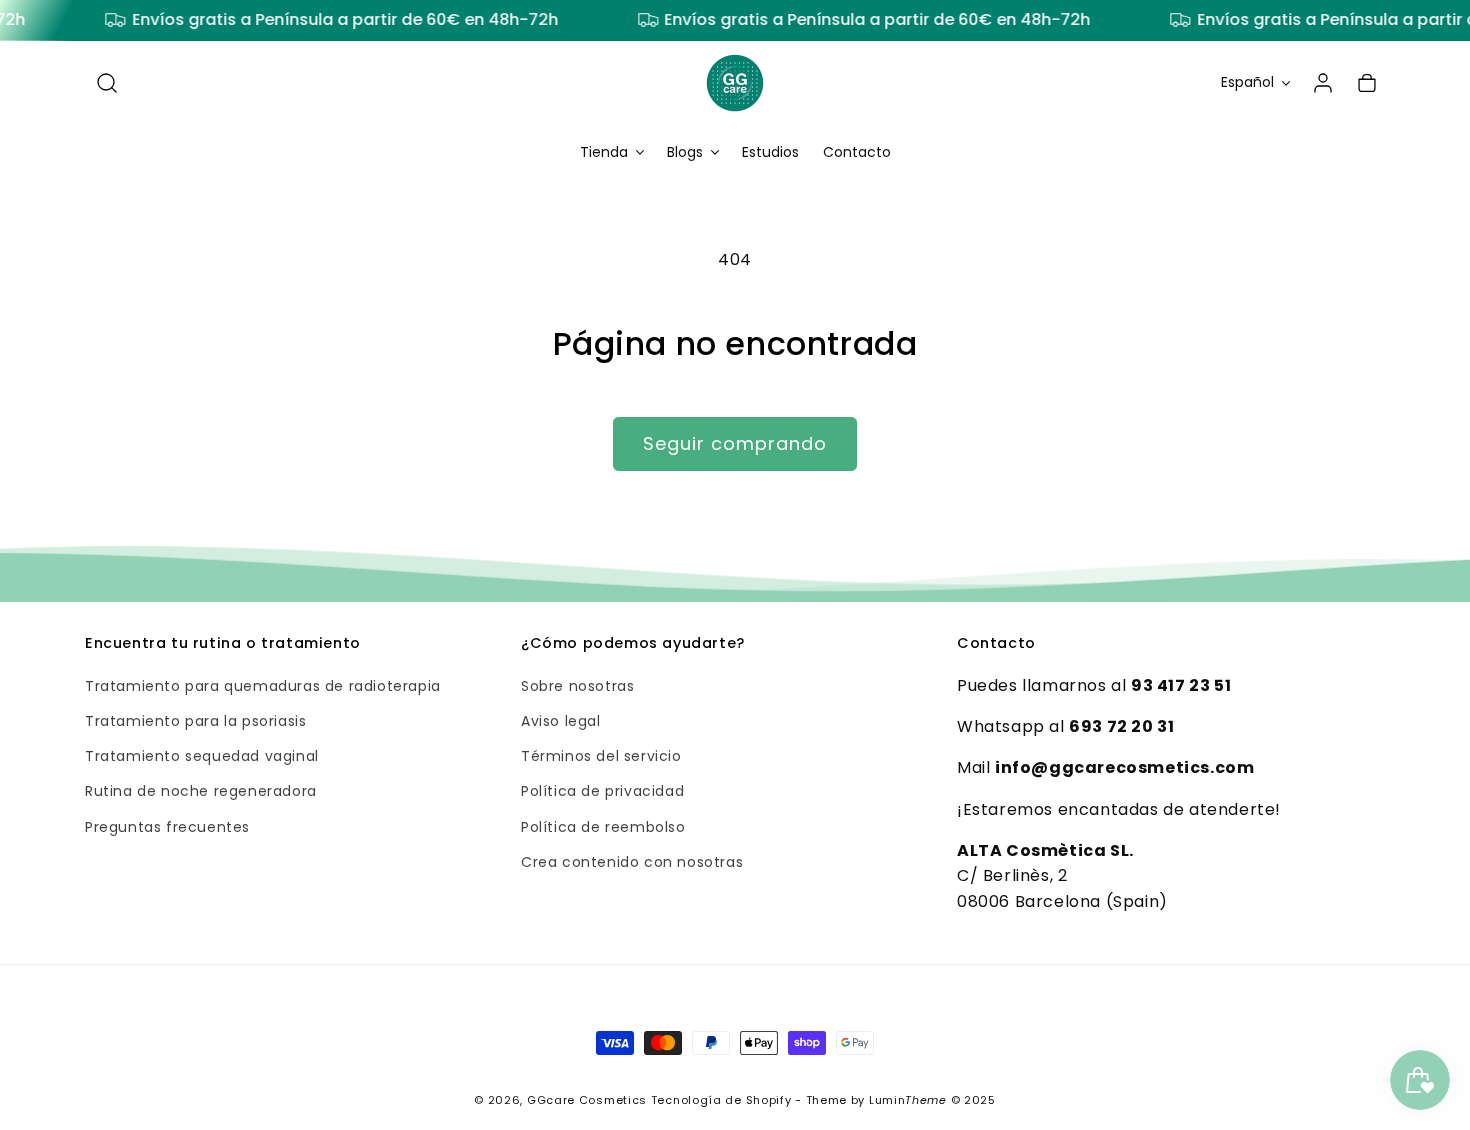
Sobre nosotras (577, 686)
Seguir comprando (735, 443)
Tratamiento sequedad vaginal (202, 757)
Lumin (908, 1100)
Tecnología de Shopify (721, 1100)
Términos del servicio (601, 757)
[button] (107, 83)
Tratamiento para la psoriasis (195, 721)
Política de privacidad (602, 792)
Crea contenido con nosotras (632, 862)
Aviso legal (561, 721)
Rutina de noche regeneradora (201, 792)
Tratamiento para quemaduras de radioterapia (263, 686)
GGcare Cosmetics (587, 1100)
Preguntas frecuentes (167, 827)
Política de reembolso (603, 827)
